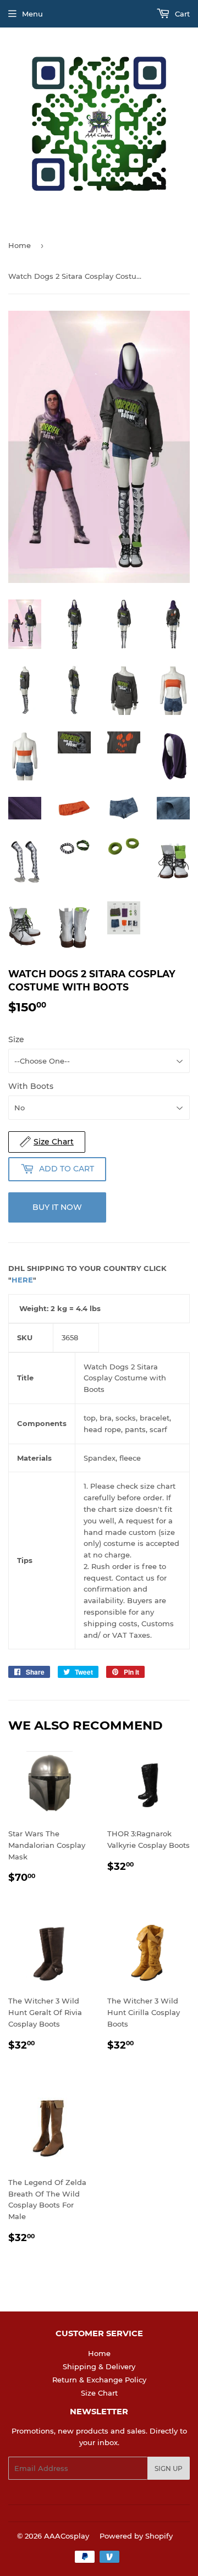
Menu (32, 14)
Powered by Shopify (136, 2536)
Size (16, 1039)
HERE (22, 1280)
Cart (181, 14)
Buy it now (57, 1207)
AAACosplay (67, 2536)
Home (20, 245)
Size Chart (99, 2393)
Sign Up (169, 2468)
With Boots (31, 1086)
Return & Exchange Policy (99, 2380)
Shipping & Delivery (99, 2366)
